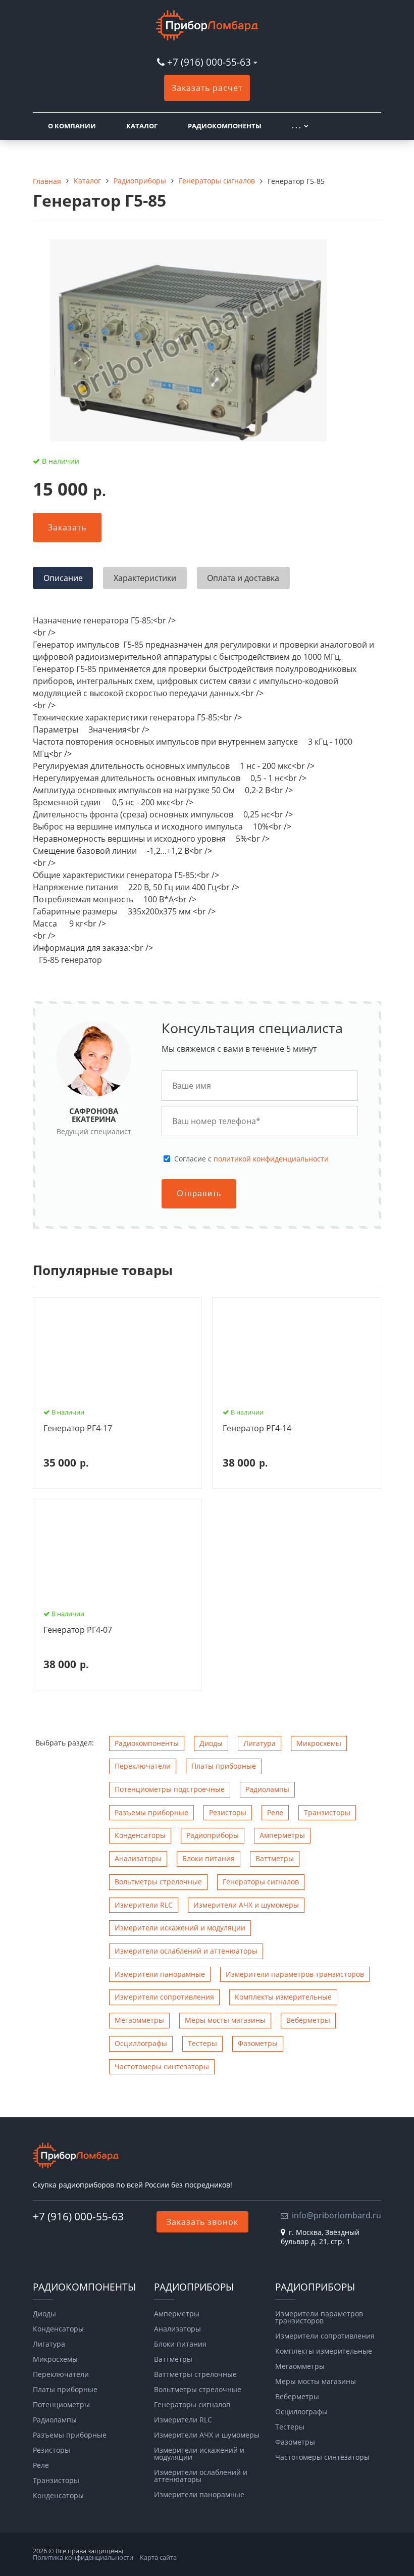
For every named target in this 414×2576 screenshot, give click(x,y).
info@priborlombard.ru (337, 2215)
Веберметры (308, 2020)
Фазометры (258, 2043)
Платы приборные (224, 1766)
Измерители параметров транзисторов (295, 1974)
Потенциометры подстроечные (170, 1789)
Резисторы (228, 1812)
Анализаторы (138, 1858)
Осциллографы (141, 2043)
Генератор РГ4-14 (257, 1429)
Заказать (67, 527)
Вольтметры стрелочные (158, 1882)
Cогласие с (251, 1159)
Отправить (199, 1194)
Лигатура (260, 1743)
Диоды (211, 1743)
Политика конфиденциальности (83, 2557)
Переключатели (143, 1766)
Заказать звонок (202, 2222)
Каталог (142, 126)
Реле (275, 1812)
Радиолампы (267, 1789)
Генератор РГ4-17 (78, 1429)
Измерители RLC (144, 1905)
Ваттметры (275, 1858)
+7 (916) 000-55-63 (209, 62)
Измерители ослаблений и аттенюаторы (186, 1951)
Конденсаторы (140, 1835)
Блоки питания (209, 1858)
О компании (72, 126)
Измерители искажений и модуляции (180, 1928)
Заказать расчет (207, 88)
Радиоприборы (213, 1835)
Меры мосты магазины (225, 2020)
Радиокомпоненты (225, 126)
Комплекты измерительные (283, 1997)
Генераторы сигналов (261, 1882)
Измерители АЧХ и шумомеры (246, 1905)
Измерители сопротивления (164, 1997)
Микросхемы (319, 1743)
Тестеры (202, 2043)
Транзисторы (327, 1812)
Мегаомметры (139, 2020)
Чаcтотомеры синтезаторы (162, 2067)
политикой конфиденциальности (271, 1159)
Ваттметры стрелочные (195, 2374)
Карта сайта (158, 2557)
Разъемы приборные (151, 1812)
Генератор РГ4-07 (78, 1630)
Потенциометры (61, 2405)
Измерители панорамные (160, 1974)
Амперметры (282, 1835)
